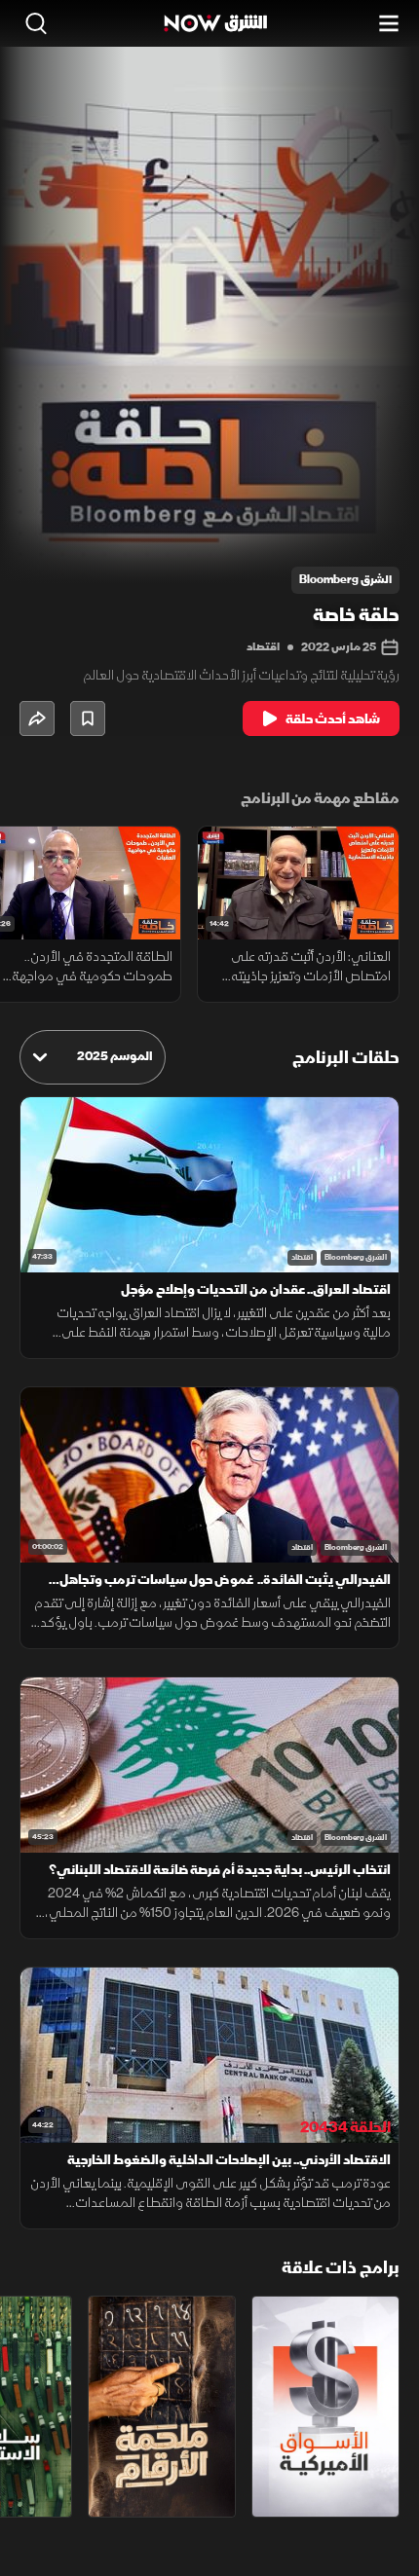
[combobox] (93, 1057)
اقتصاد (263, 647)
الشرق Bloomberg (356, 1257)
